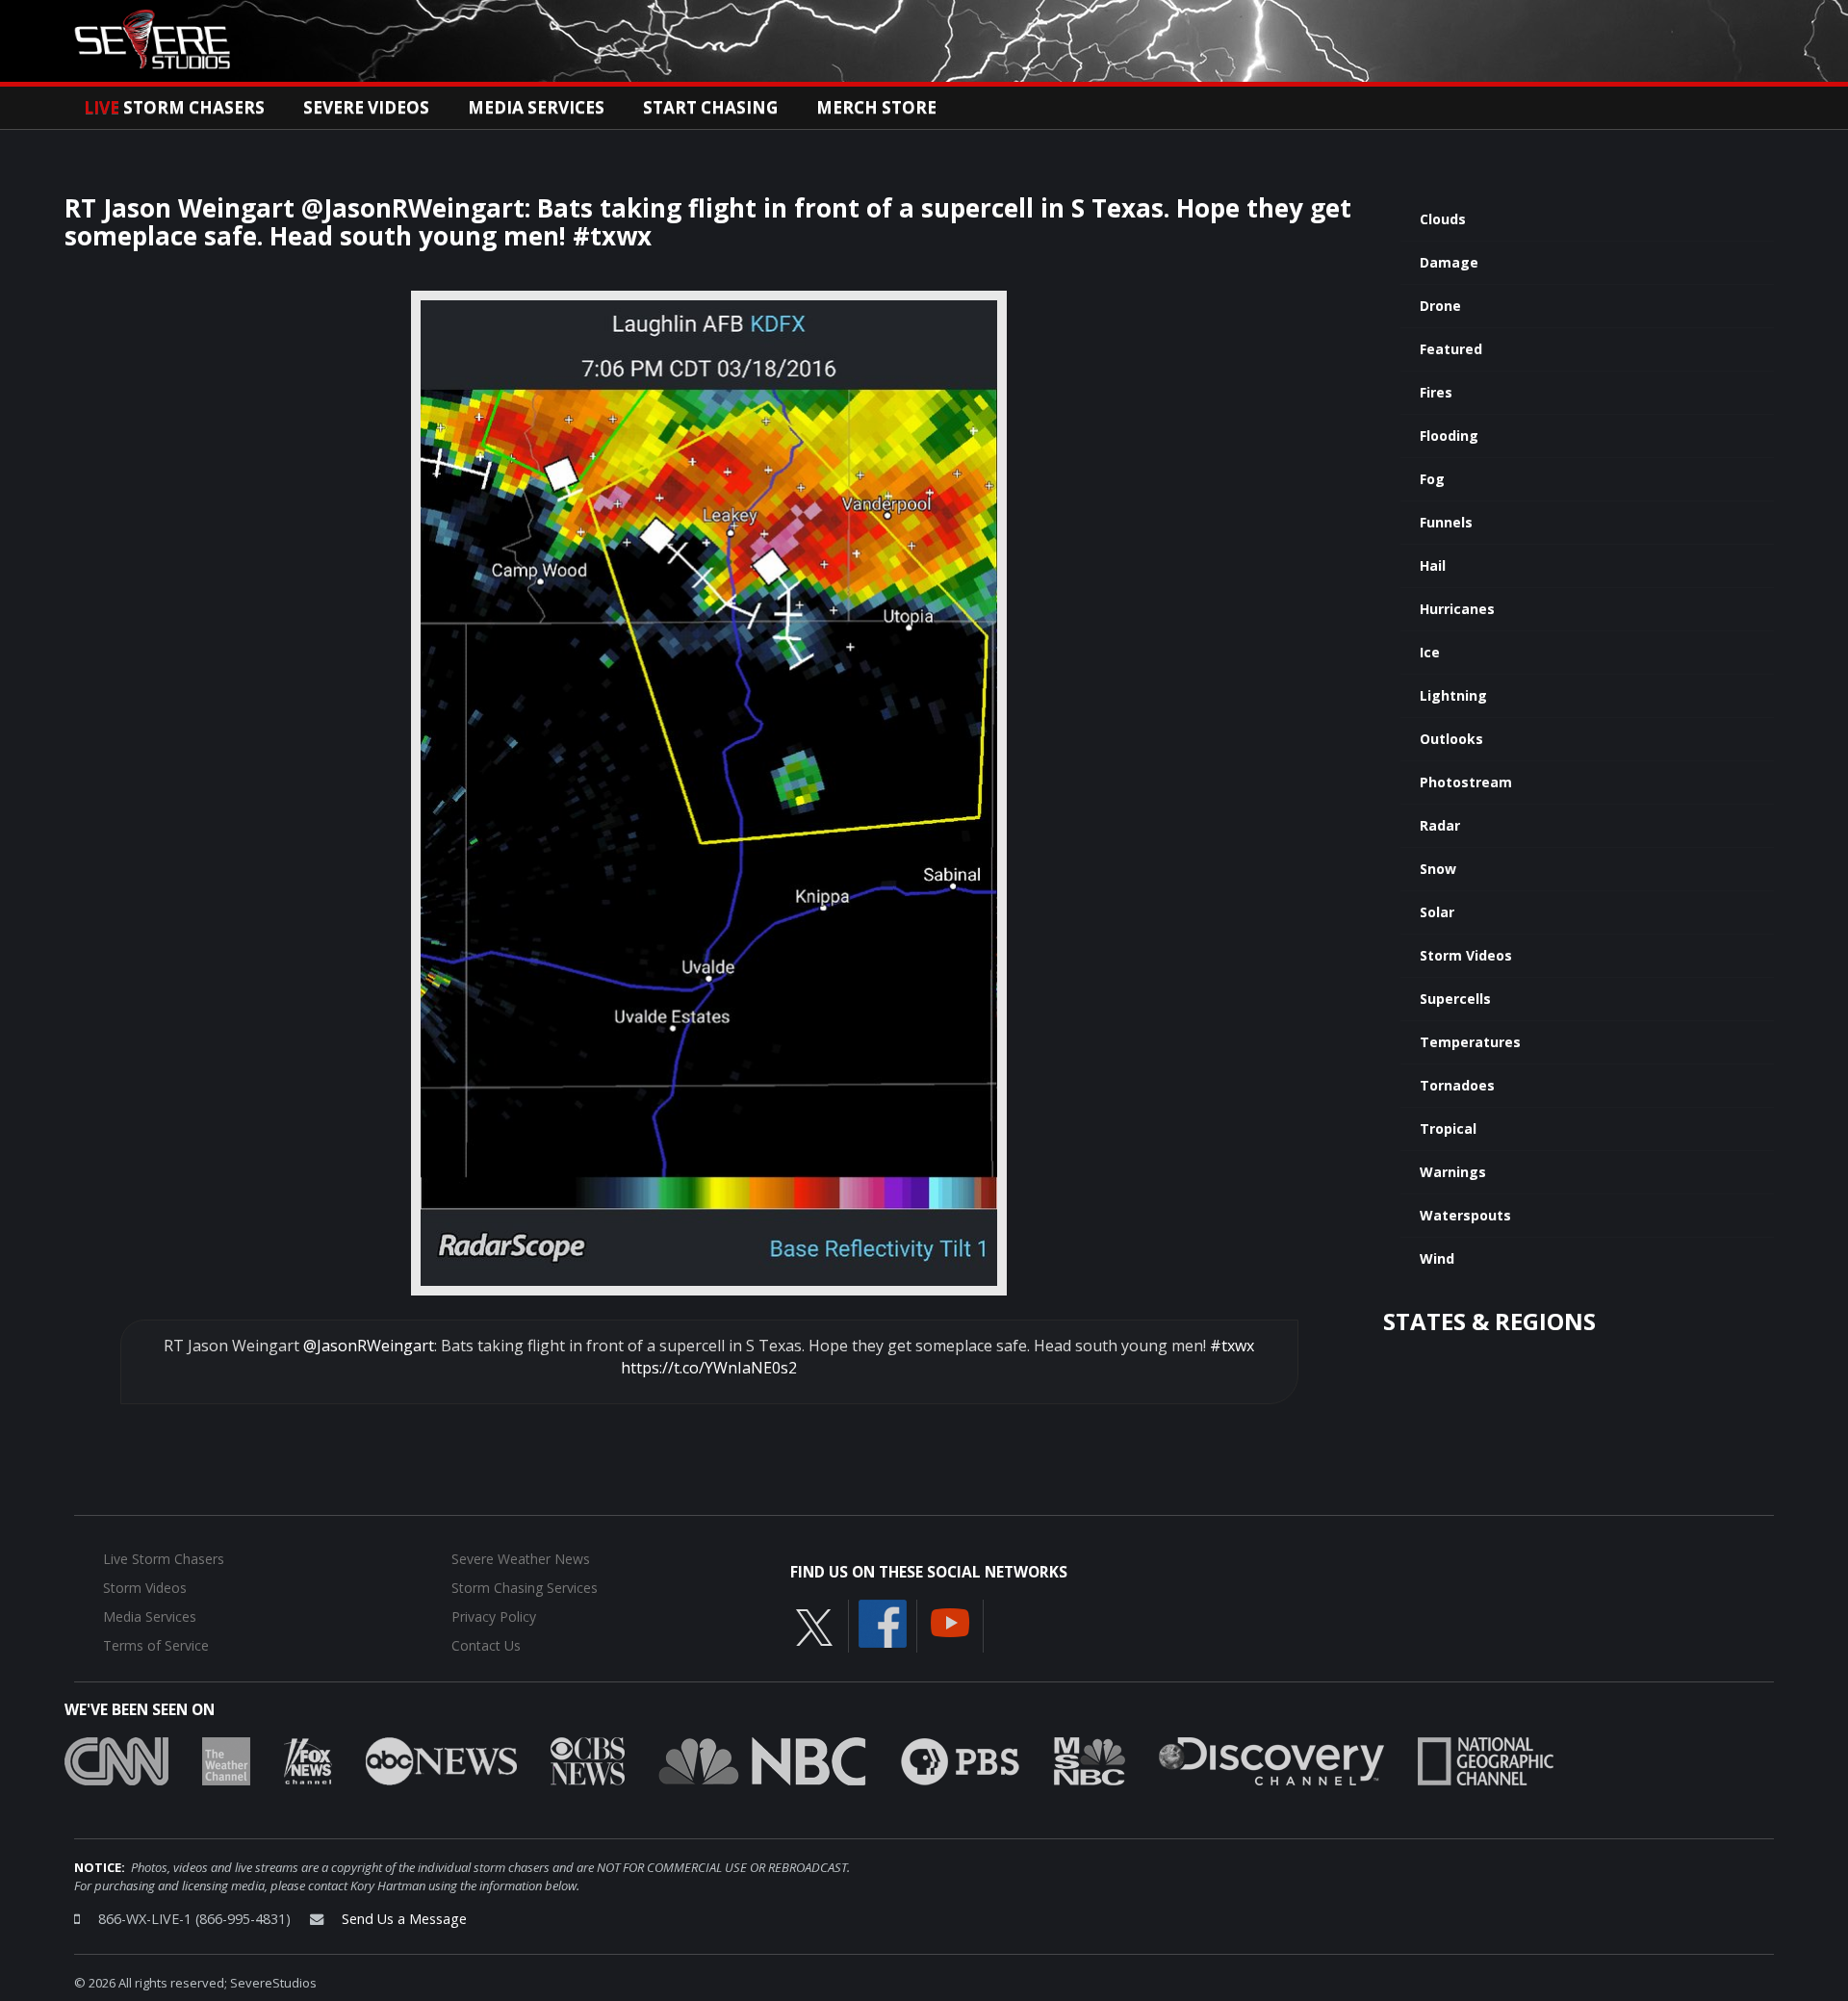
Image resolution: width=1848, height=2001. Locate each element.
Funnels (1446, 522)
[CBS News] (588, 1760)
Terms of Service (156, 1645)
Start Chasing (710, 107)
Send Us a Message (404, 1919)
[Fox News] (308, 1760)
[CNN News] (116, 1760)
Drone (1440, 306)
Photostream (1466, 782)
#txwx (1232, 1346)
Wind (1437, 1258)
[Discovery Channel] (1271, 1760)
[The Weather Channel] (226, 1760)
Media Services (536, 107)
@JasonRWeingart (369, 1346)
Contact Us (486, 1645)
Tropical (1448, 1129)
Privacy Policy (494, 1616)
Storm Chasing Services (525, 1588)
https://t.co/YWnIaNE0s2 (709, 1368)
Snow (1438, 869)
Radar (1440, 825)
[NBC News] (762, 1760)
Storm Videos (1466, 955)
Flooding (1449, 436)
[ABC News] (441, 1760)
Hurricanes (1457, 609)
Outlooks (1451, 739)
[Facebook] (883, 1623)
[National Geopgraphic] (1486, 1760)
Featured (1451, 349)
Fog (1432, 479)
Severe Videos (366, 107)
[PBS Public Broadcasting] (960, 1760)
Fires (1436, 392)
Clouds (1443, 219)
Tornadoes (1457, 1085)
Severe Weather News (521, 1559)
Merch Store (876, 107)
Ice (1430, 652)
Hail (1433, 565)
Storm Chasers (174, 107)
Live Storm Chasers (164, 1559)
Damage (1449, 262)
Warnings (1453, 1172)
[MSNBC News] (1090, 1760)
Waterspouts (1465, 1215)
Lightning (1453, 695)
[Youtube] (950, 1622)
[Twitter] (814, 1627)
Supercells (1455, 999)
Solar (1437, 912)
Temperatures (1470, 1042)
